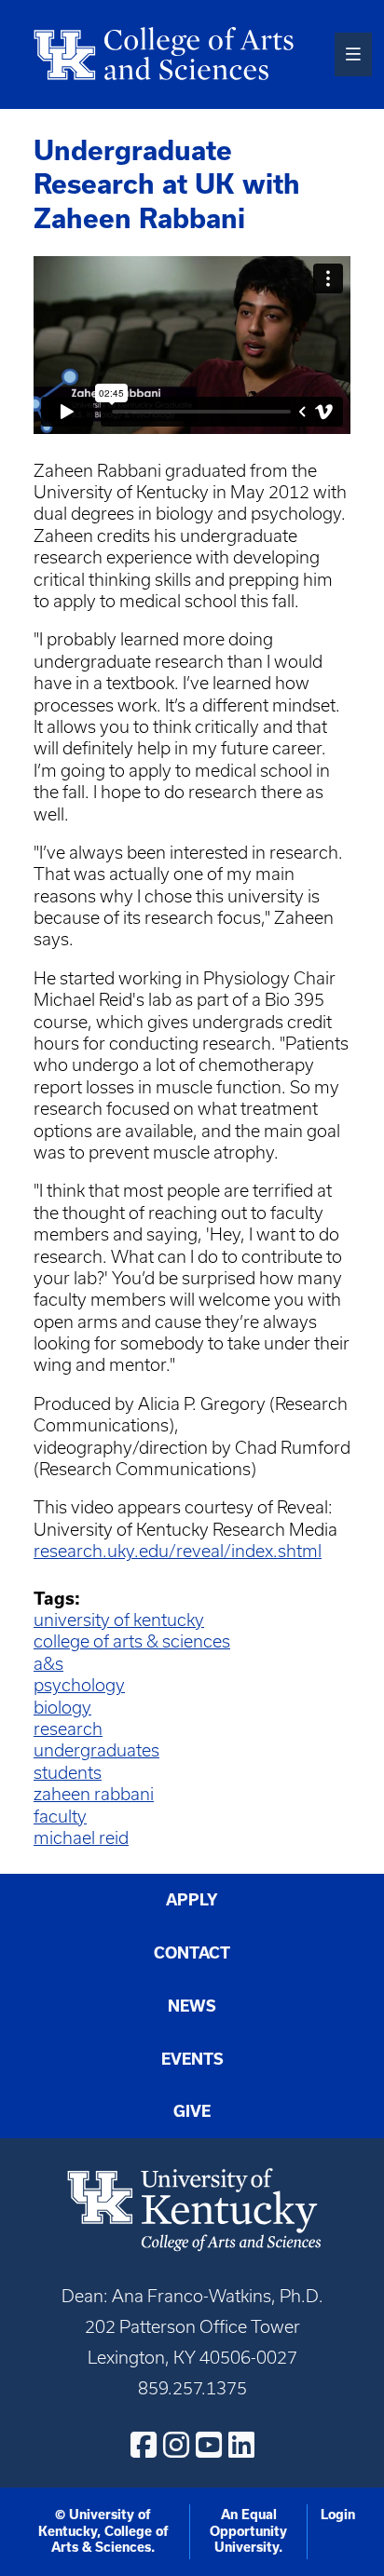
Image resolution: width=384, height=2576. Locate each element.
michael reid (81, 1838)
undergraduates (96, 1750)
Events (192, 2059)
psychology (79, 1685)
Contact (192, 1953)
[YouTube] (209, 2445)
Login (338, 2515)
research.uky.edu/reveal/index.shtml (178, 1551)
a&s (48, 1664)
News (192, 2006)
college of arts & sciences (132, 1641)
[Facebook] (144, 2445)
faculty (60, 1817)
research (68, 1729)
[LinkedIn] (241, 2445)
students (68, 1773)
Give (192, 2111)
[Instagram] (176, 2445)
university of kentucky (119, 1620)
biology (62, 1708)
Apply (192, 1900)
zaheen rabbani (94, 1794)
